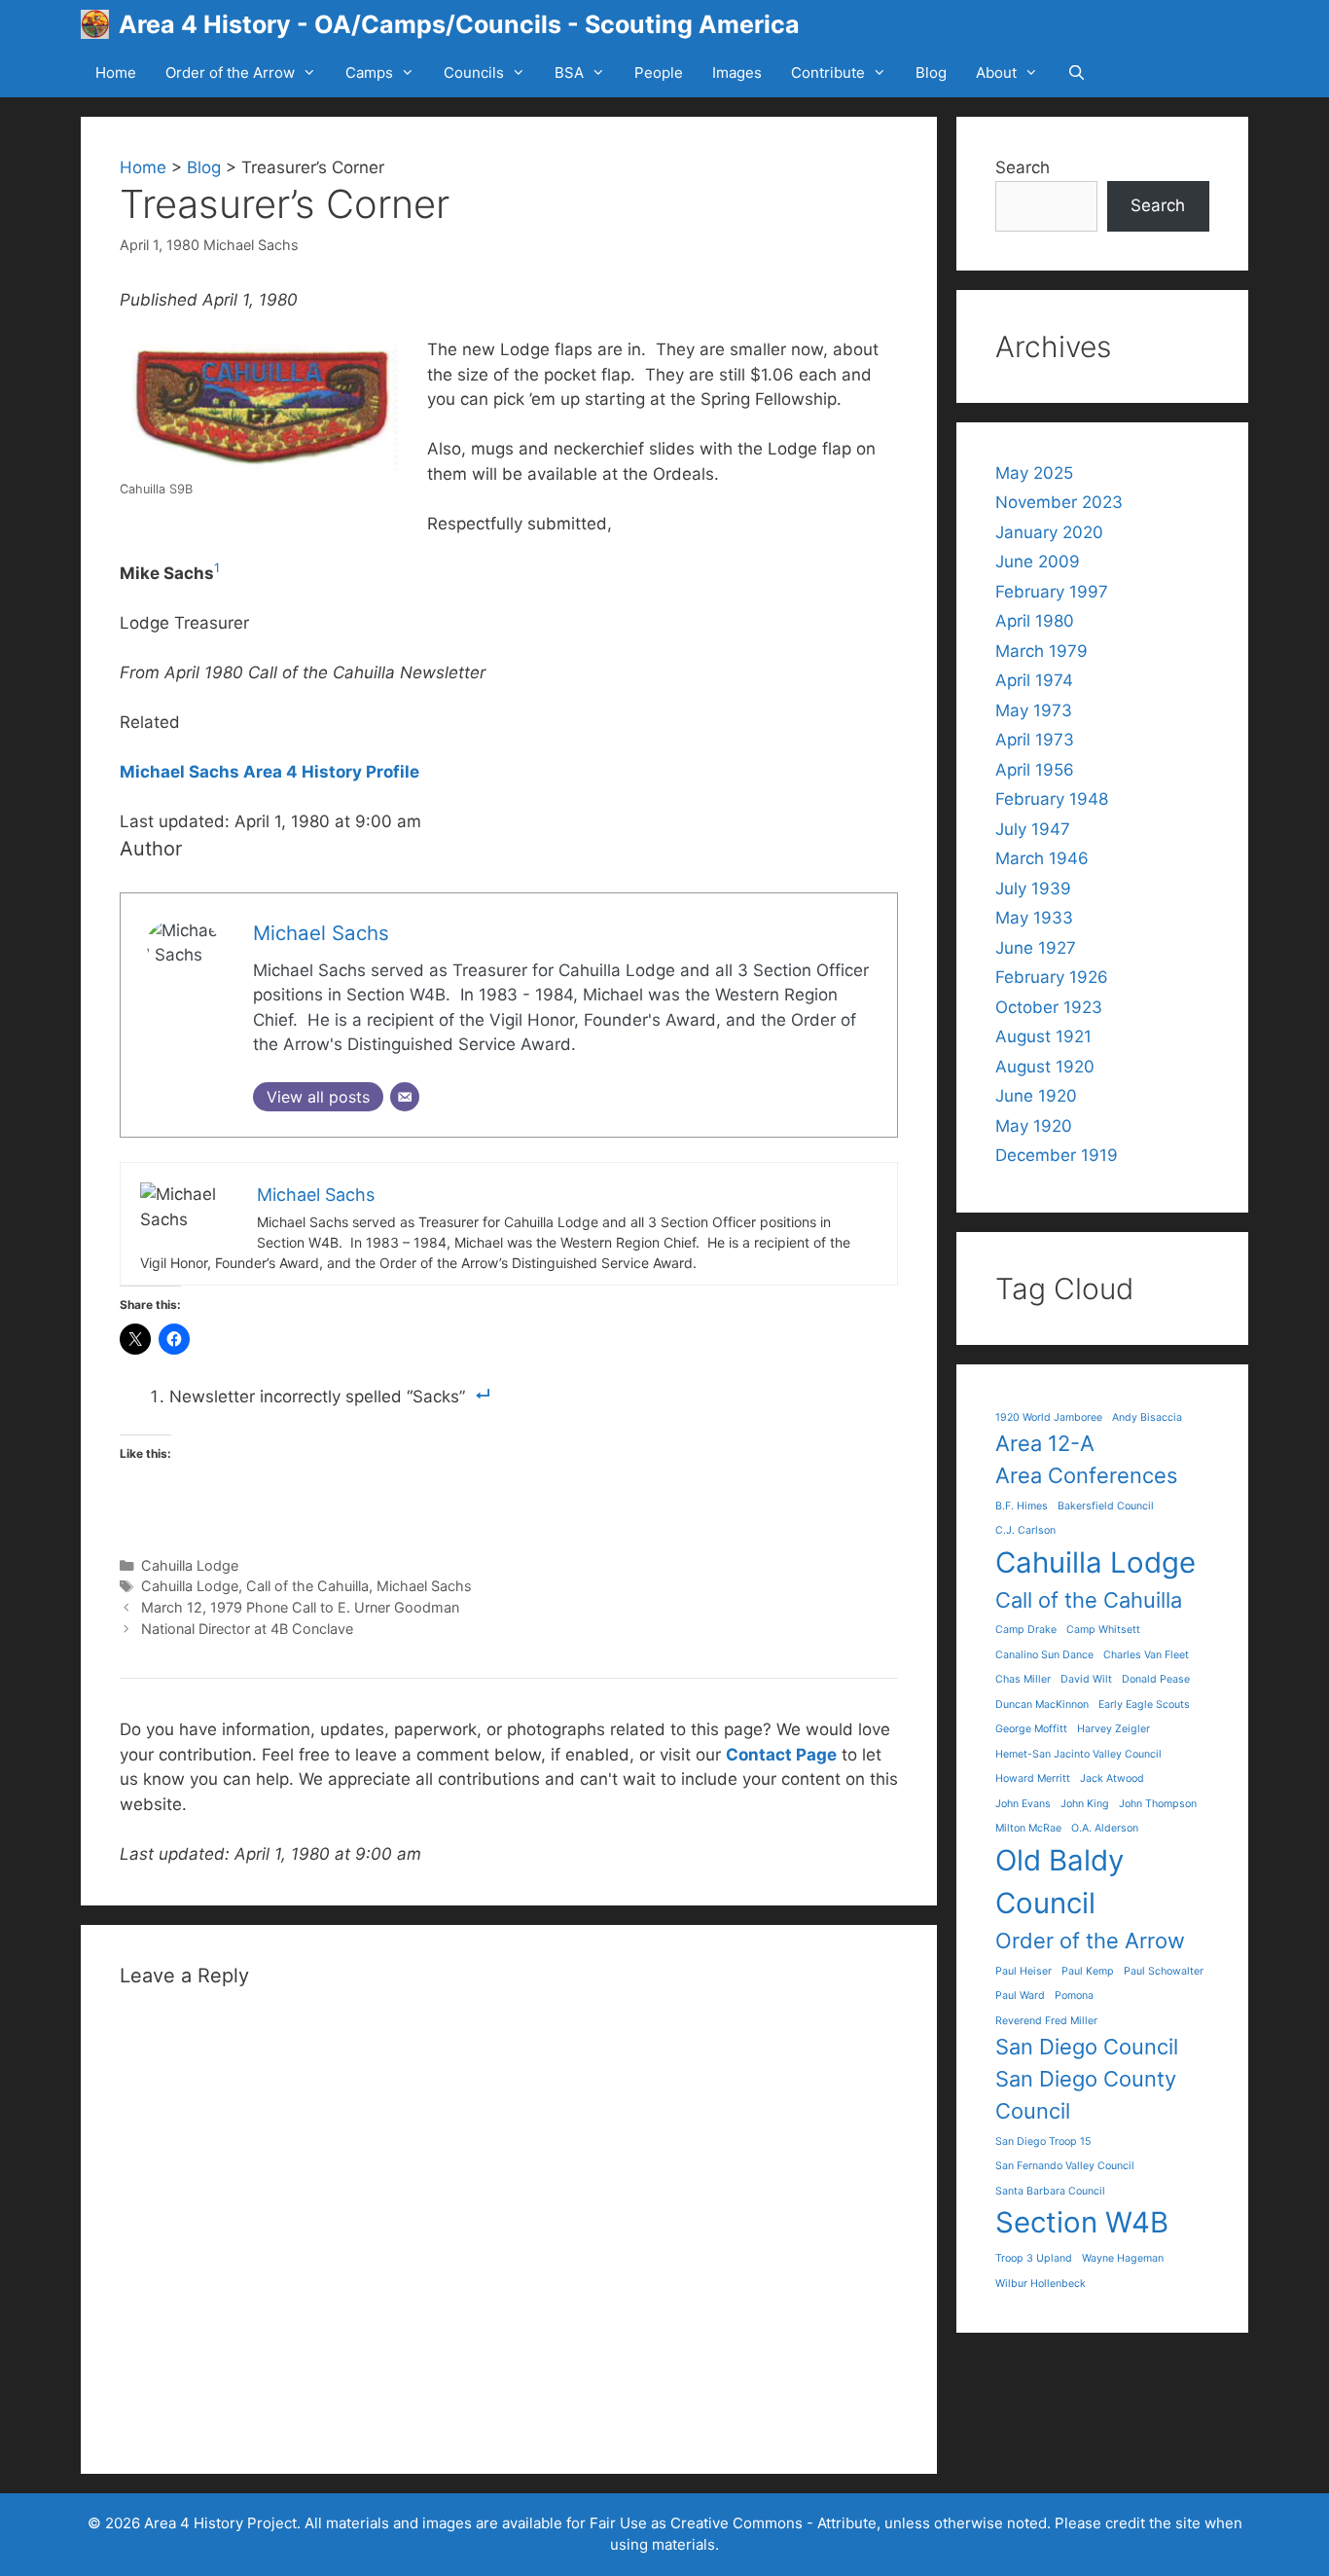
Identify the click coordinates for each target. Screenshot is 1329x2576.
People (659, 73)
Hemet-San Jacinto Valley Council (1078, 1754)
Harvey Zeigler (1113, 1729)
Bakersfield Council (1106, 1506)
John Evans (1023, 1804)
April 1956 (1035, 770)
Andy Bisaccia (1147, 1417)
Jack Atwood (1112, 1778)
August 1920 (1045, 1067)
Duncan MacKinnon (1042, 1705)
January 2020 (1049, 532)
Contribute (828, 73)
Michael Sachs (251, 245)
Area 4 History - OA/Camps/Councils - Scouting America (459, 24)
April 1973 (1035, 740)
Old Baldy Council (1060, 1882)
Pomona (1074, 1995)
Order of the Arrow (230, 73)
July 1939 (1033, 889)
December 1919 (1057, 1155)
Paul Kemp (1088, 1971)
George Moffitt (1031, 1729)
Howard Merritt (1033, 1778)
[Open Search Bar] (1077, 73)
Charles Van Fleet (1146, 1655)
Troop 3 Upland (1034, 2258)
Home (116, 73)
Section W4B (1082, 2222)
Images (737, 73)
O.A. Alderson (1105, 1828)
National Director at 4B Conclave (247, 1629)
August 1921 (1043, 1036)
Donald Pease (1156, 1679)
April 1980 (1035, 621)
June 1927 (1036, 948)
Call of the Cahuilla (307, 1586)
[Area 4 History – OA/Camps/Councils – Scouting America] (100, 24)
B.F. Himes (1022, 1506)
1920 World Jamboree (1049, 1417)
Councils (474, 73)
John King (1085, 1804)
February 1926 (1052, 977)
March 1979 (1042, 651)
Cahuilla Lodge (190, 1565)
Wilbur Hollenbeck (1041, 2284)
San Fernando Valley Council (1065, 2166)
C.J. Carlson (1025, 1530)
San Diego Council (1087, 2047)
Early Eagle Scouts (1144, 1705)
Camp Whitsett (1103, 1630)
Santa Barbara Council (1050, 2191)
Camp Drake (1026, 1630)
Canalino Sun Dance (1044, 1655)
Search (1023, 167)
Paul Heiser (1024, 1971)
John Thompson (1158, 1804)
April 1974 (1034, 680)
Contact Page (781, 1755)
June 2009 (1038, 562)
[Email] (405, 1097)
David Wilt (1086, 1679)
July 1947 (1033, 829)
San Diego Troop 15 (1043, 2141)
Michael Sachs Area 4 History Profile (269, 772)
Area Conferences (1086, 1475)
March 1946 (1042, 858)
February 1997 (1052, 592)
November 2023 (1059, 502)
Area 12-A (1045, 1443)
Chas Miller (1023, 1679)
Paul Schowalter (1164, 1971)
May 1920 (1034, 1126)
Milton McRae (1028, 1828)
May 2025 (1034, 473)
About (996, 73)
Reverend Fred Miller (1046, 2021)
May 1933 (1034, 918)
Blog (931, 73)
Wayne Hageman (1123, 2258)
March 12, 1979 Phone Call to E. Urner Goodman (300, 1607)
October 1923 (1049, 1007)
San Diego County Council (1086, 2095)
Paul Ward (1020, 1995)
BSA (569, 73)
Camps (369, 73)
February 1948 (1052, 799)
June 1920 (1036, 1096)
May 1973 (1034, 710)
